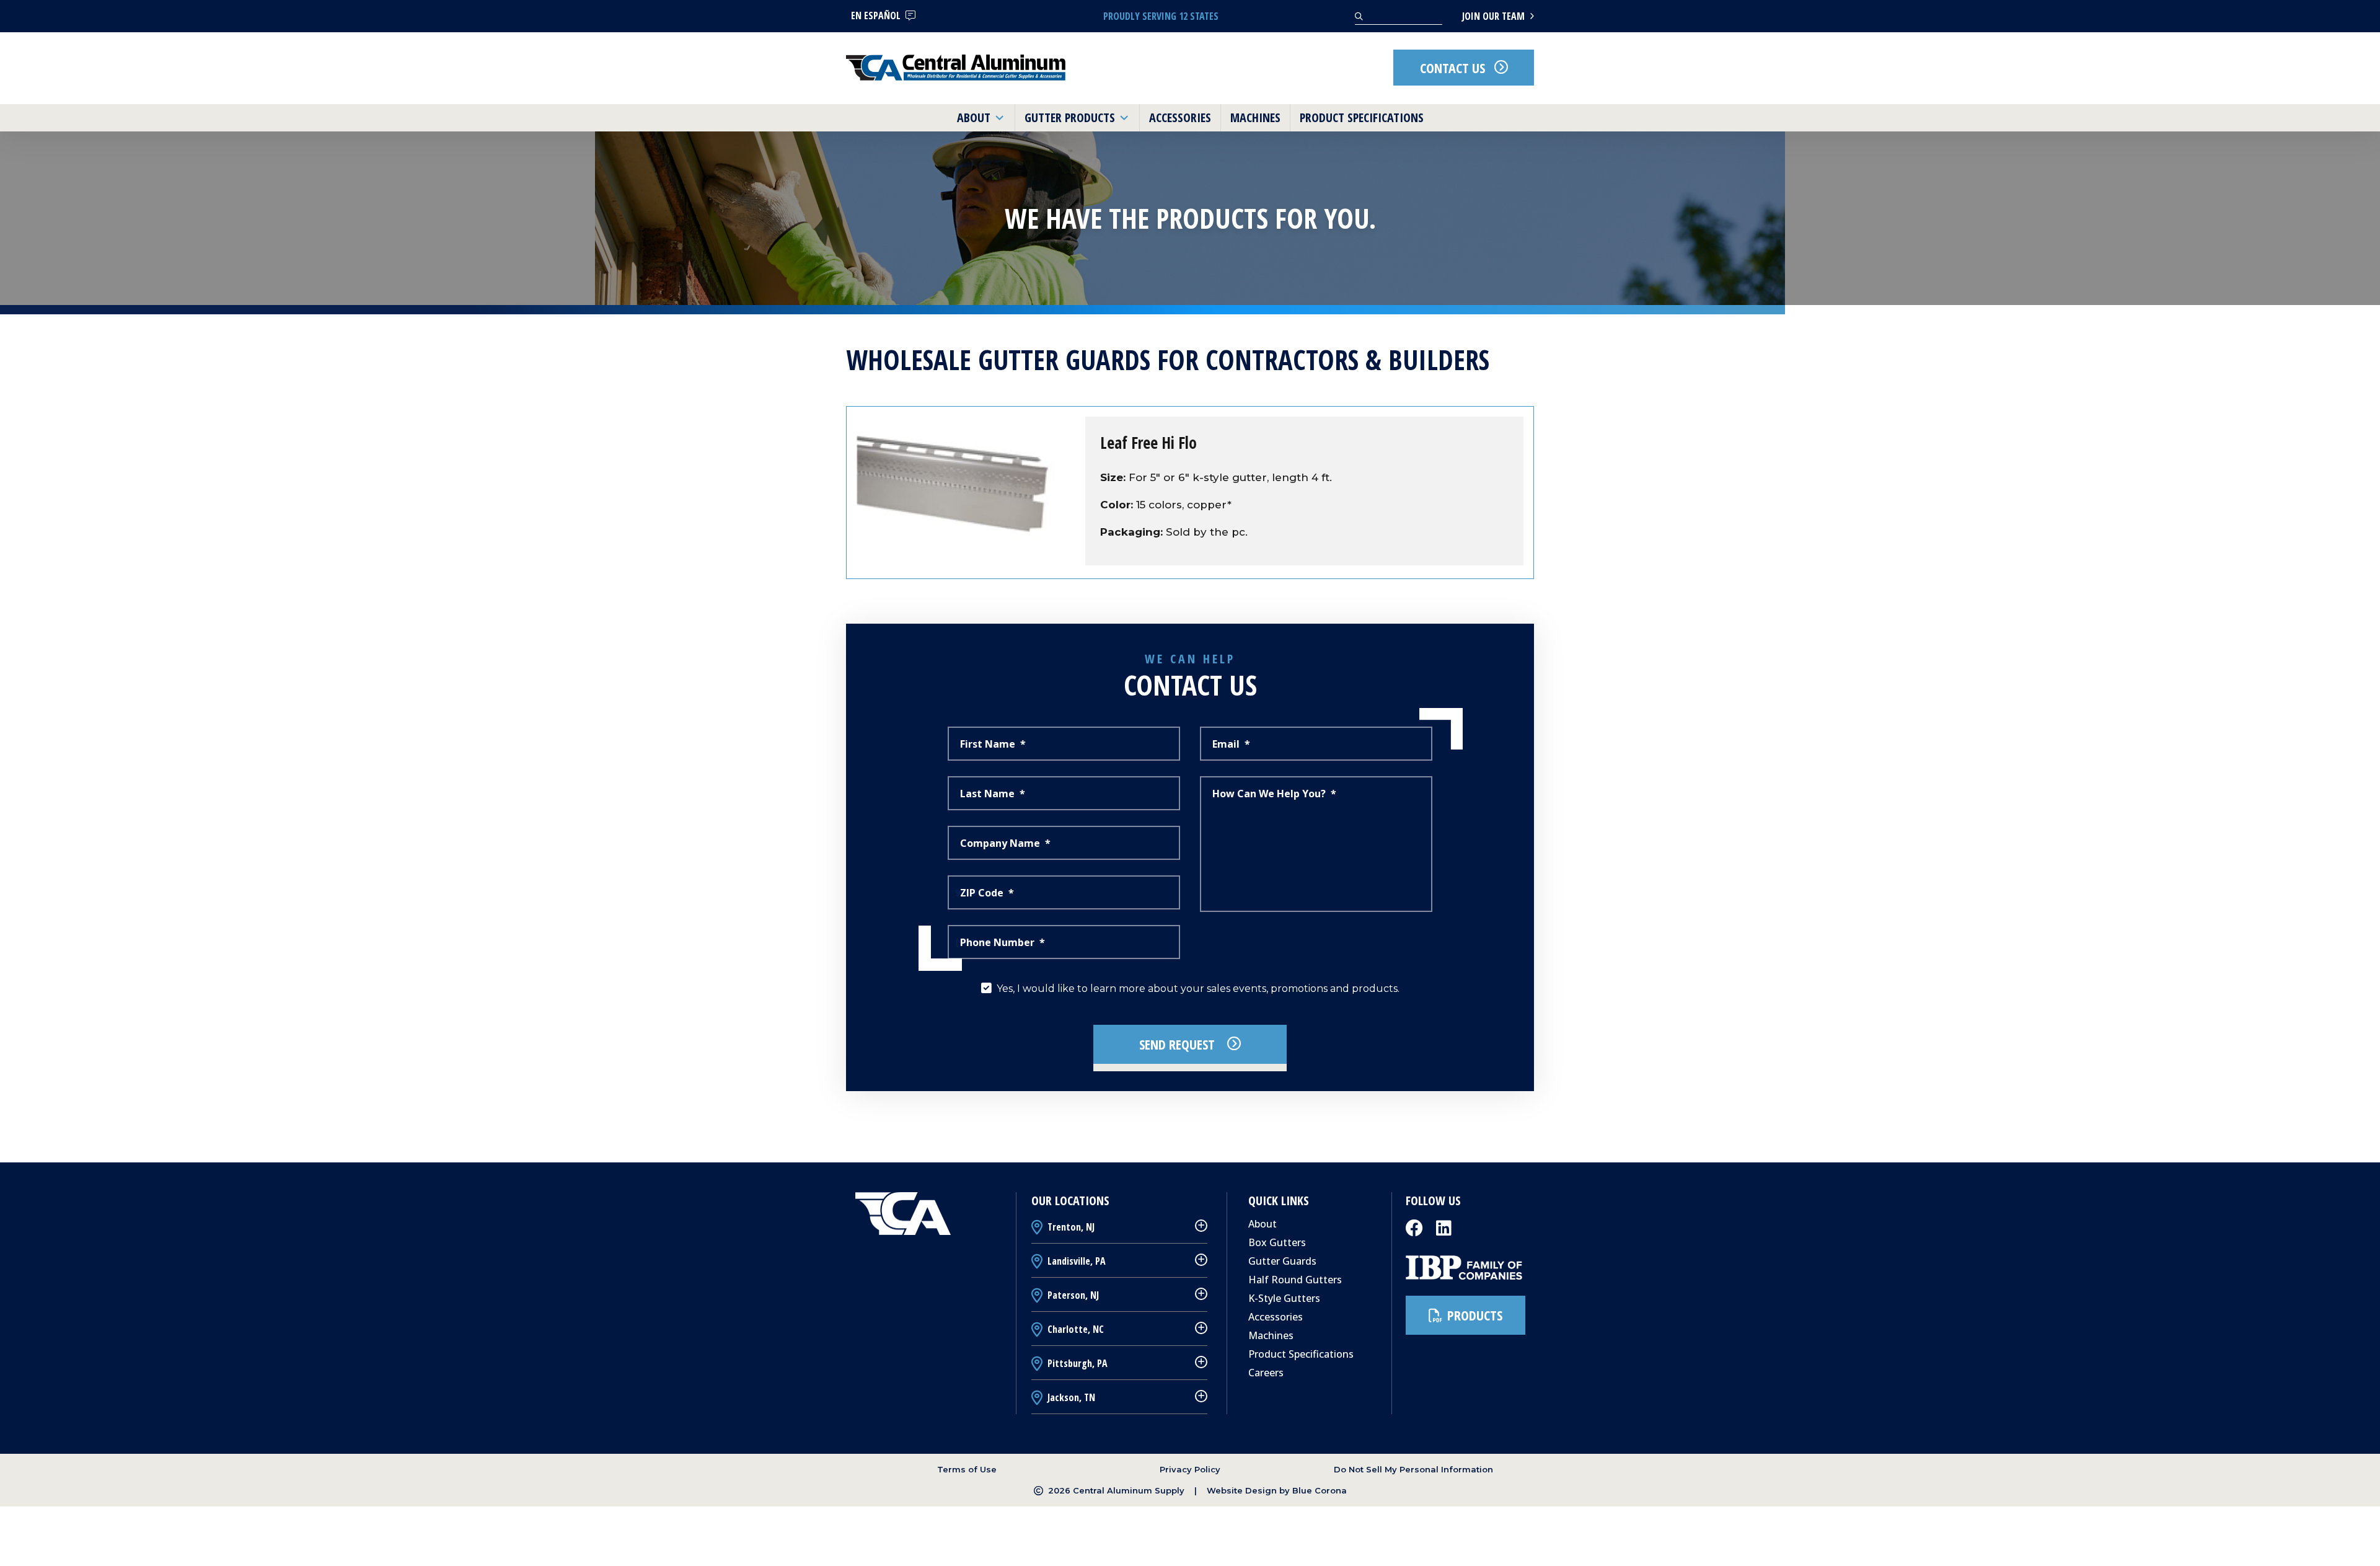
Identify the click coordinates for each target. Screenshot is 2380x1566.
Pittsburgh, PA (1076, 1363)
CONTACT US (1452, 68)
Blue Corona (1320, 1490)
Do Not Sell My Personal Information (1413, 1469)
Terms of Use (967, 1469)
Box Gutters (1277, 1242)
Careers (1266, 1373)
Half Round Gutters (1295, 1280)
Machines (1271, 1335)
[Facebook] (1416, 1232)
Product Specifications (1301, 1354)
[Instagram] (1444, 1232)
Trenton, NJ (1070, 1227)
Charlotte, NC (1074, 1329)
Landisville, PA (1075, 1261)
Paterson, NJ (1072, 1295)
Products (1475, 1315)
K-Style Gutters (1284, 1298)
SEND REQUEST (1179, 1044)
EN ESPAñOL (876, 15)
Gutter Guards (1282, 1261)
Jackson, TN (1070, 1397)
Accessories (1276, 1317)
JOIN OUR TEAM (1495, 16)
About (1263, 1224)
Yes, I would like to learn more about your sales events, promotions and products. (1198, 988)
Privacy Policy (1190, 1469)
